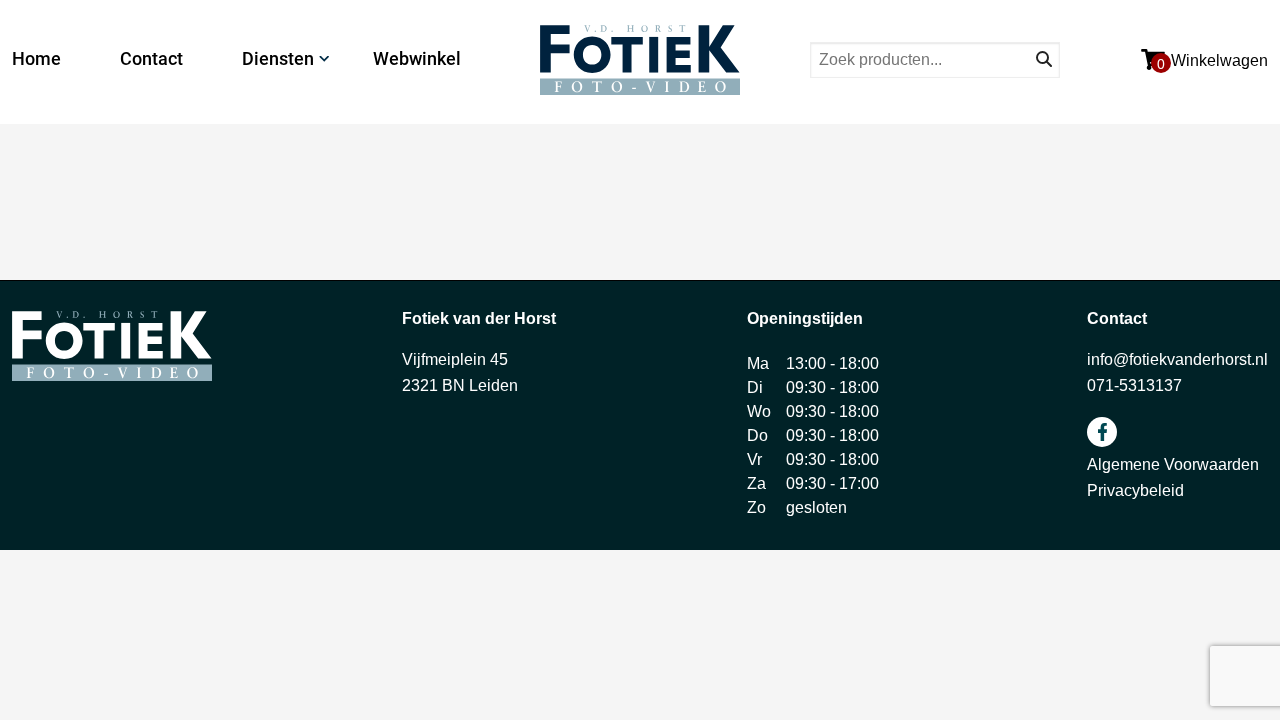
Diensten (278, 58)
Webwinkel (417, 58)
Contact (151, 58)
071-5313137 (1134, 385)
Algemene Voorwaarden (1173, 464)
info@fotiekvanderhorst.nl (1177, 359)
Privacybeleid (1135, 490)
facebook (1102, 432)
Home (36, 58)
